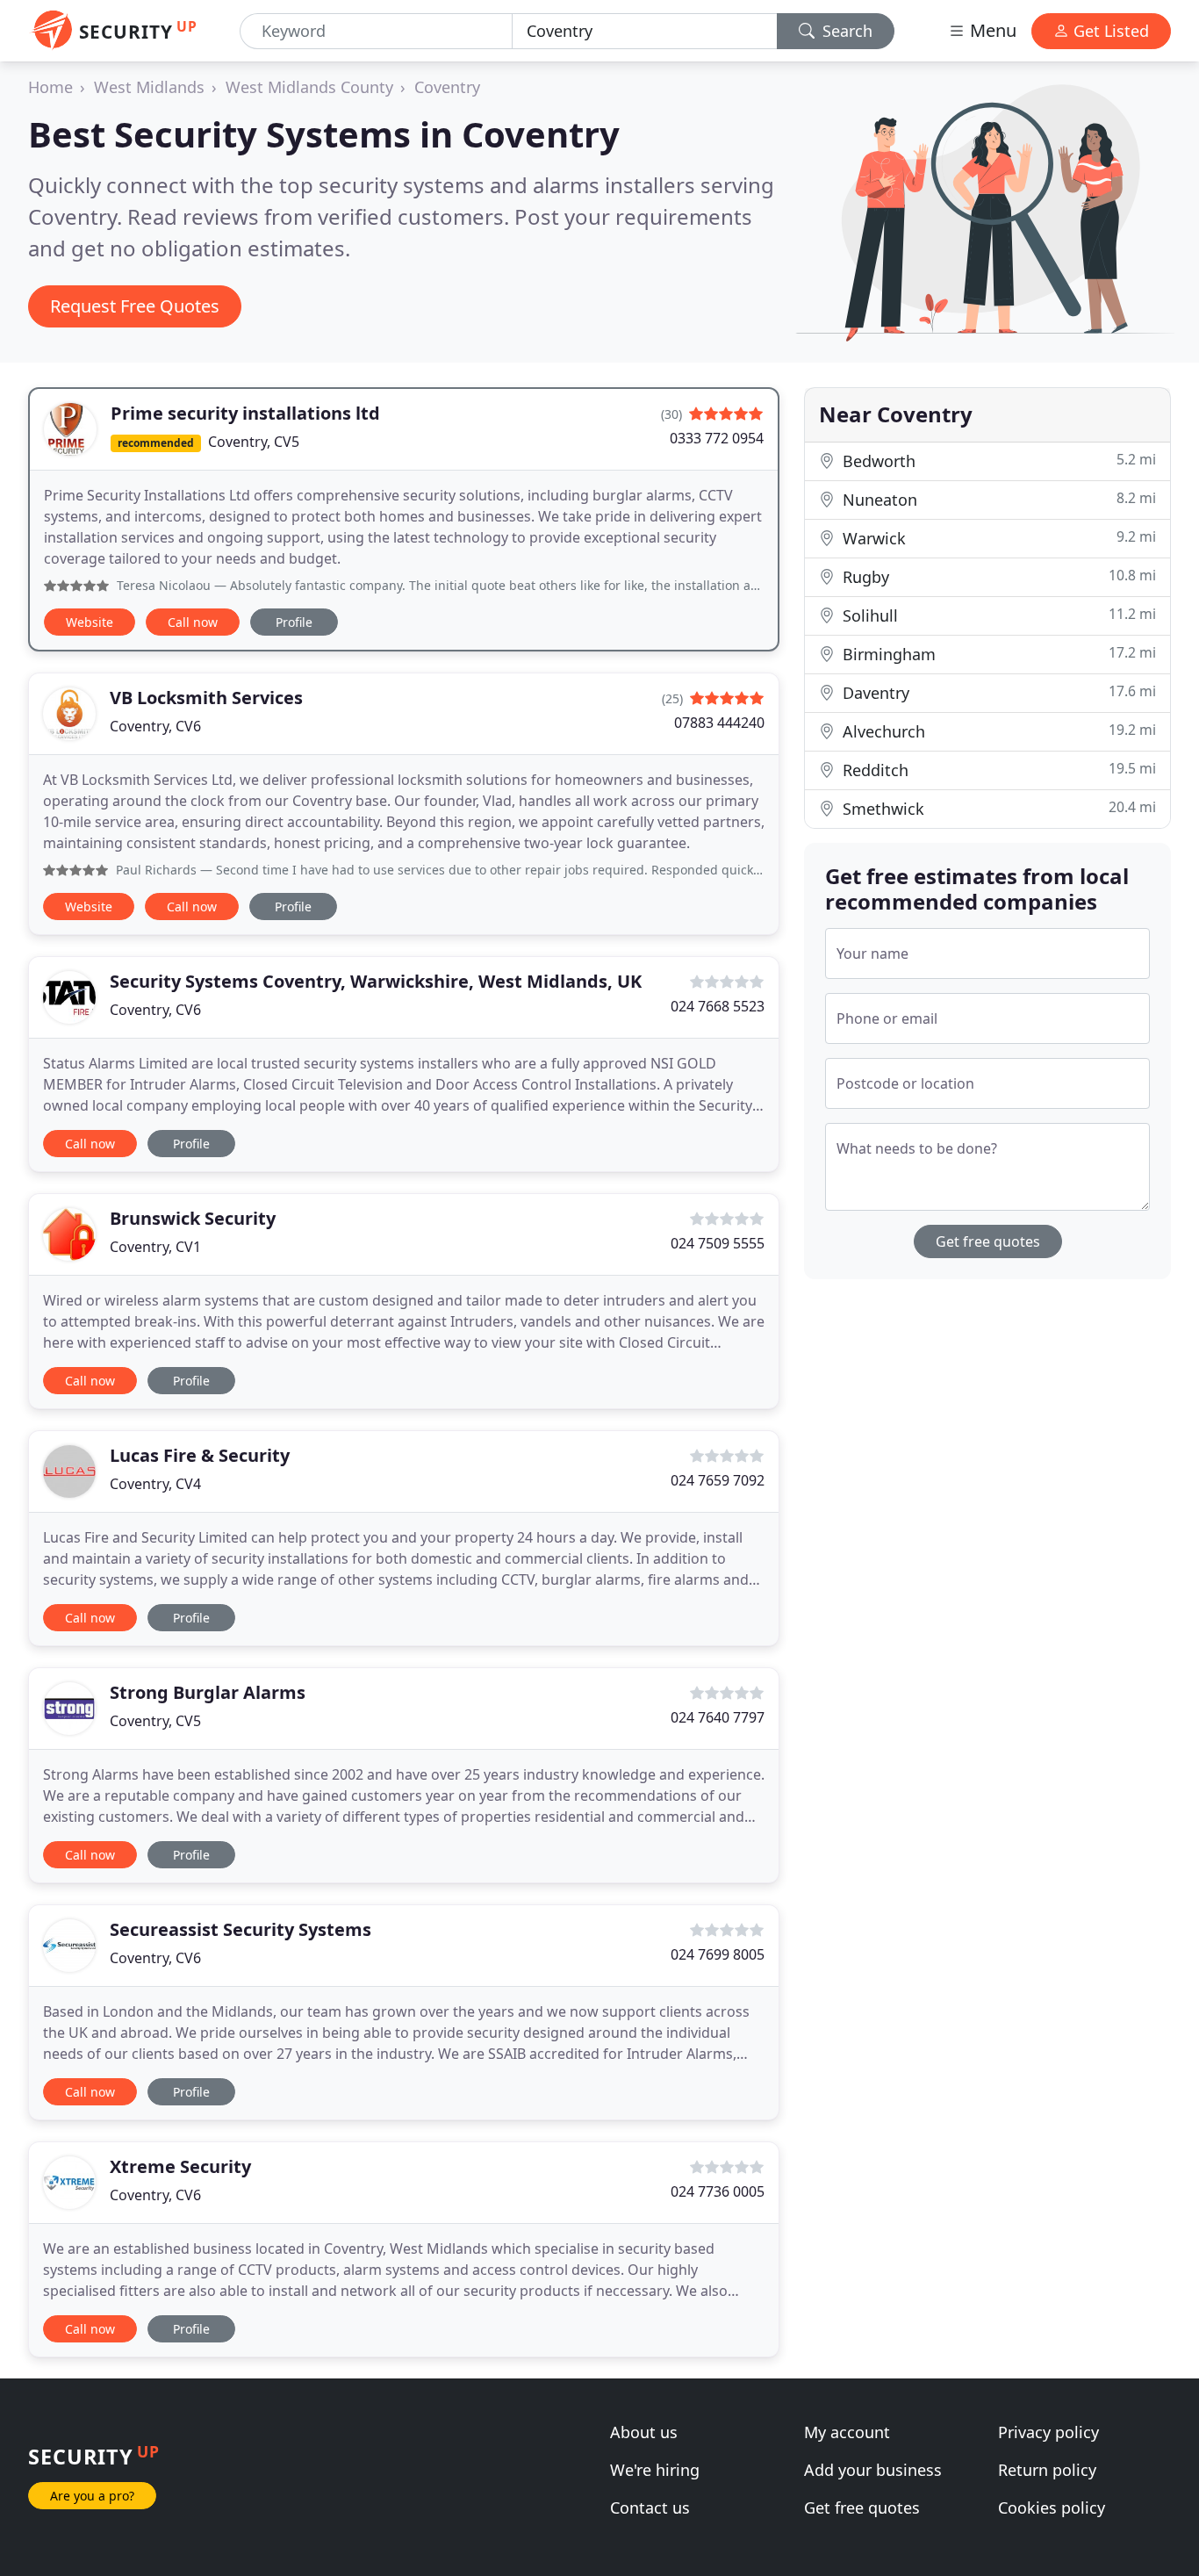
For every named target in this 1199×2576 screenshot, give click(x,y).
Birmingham (997, 654)
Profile (294, 622)
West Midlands (149, 87)
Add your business (873, 2470)
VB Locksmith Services (206, 698)
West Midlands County (309, 87)
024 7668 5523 (718, 1006)
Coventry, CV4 (155, 1484)
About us (644, 2432)
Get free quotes (988, 1241)
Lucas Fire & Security (200, 1455)
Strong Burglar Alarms (208, 1692)
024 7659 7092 (718, 1480)
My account (847, 2432)
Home (50, 87)
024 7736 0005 (718, 2191)
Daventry (997, 692)
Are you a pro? (92, 2496)
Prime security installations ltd (245, 413)
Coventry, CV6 (155, 726)
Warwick (997, 538)
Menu (991, 30)
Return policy (1047, 2470)
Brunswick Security (193, 1218)
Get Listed (1109, 31)
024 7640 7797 (718, 1717)
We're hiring (655, 2470)
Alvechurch (997, 731)
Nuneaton (997, 499)
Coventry (447, 87)
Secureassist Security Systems (241, 1929)
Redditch (997, 770)
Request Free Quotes (135, 306)
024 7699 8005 (718, 1954)
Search (845, 31)
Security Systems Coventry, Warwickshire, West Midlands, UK (376, 981)
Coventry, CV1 (155, 1247)
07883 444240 (719, 723)
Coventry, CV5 (254, 442)
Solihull (997, 615)
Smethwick (997, 808)
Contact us (650, 2508)
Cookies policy (1052, 2508)
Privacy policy (1048, 2432)
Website (90, 622)
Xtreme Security (180, 2166)
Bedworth (997, 461)
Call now (193, 622)
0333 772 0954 (717, 438)
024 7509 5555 (718, 1243)
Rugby (997, 576)
